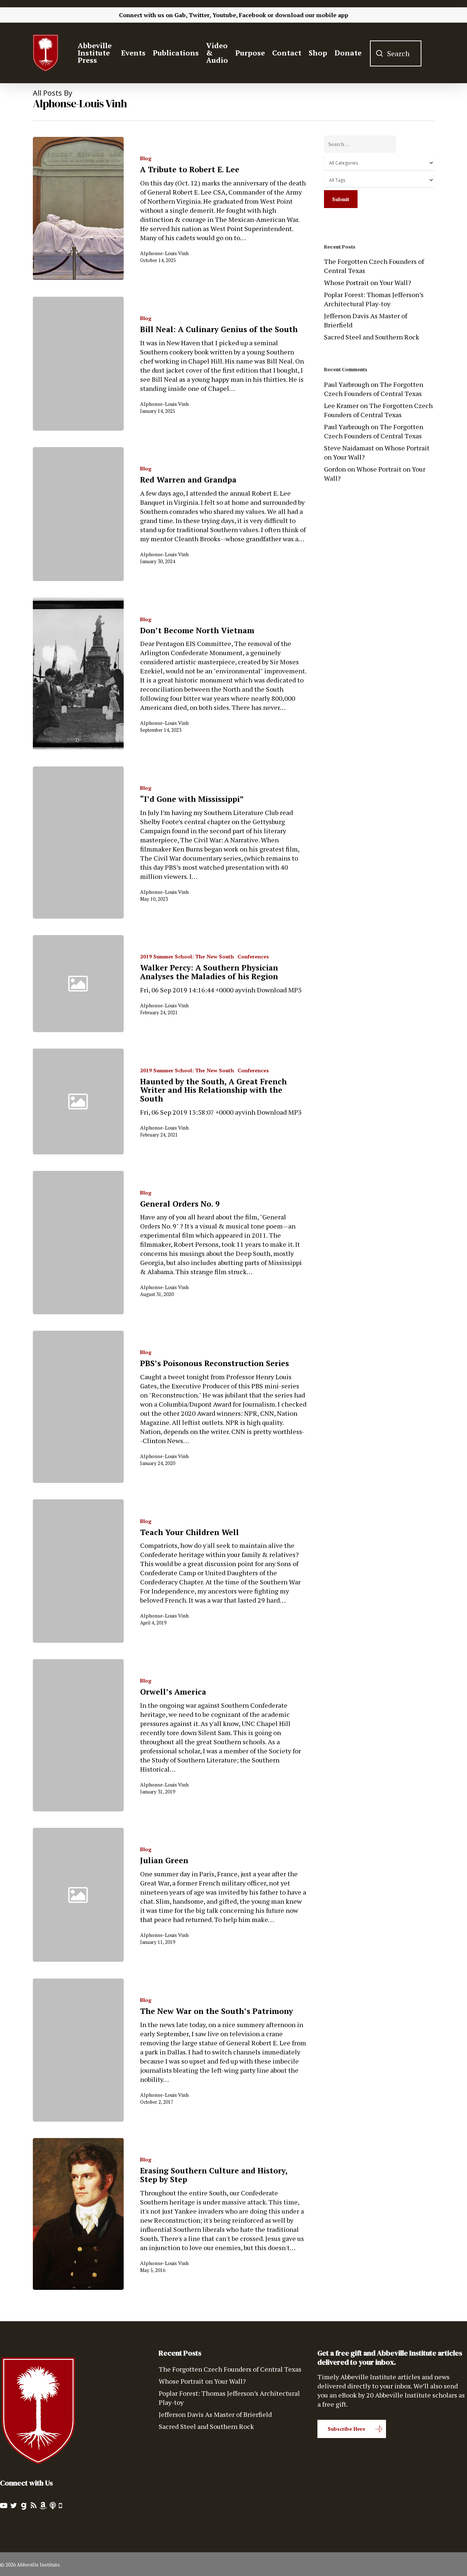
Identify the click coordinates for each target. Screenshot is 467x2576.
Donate (348, 53)
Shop (318, 53)
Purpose (250, 53)
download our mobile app (312, 15)
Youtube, (225, 15)
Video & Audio (217, 53)
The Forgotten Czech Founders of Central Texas (374, 266)
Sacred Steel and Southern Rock (372, 337)
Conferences (253, 956)
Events (133, 53)
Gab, (181, 15)
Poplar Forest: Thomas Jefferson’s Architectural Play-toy (374, 299)
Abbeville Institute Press (95, 53)
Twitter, (200, 15)
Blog (146, 158)
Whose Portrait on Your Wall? (368, 282)
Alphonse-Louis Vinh (164, 253)
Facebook (252, 15)
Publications (176, 53)
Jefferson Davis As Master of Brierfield (366, 320)
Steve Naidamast (349, 448)
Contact (287, 53)
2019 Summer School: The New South (187, 956)
